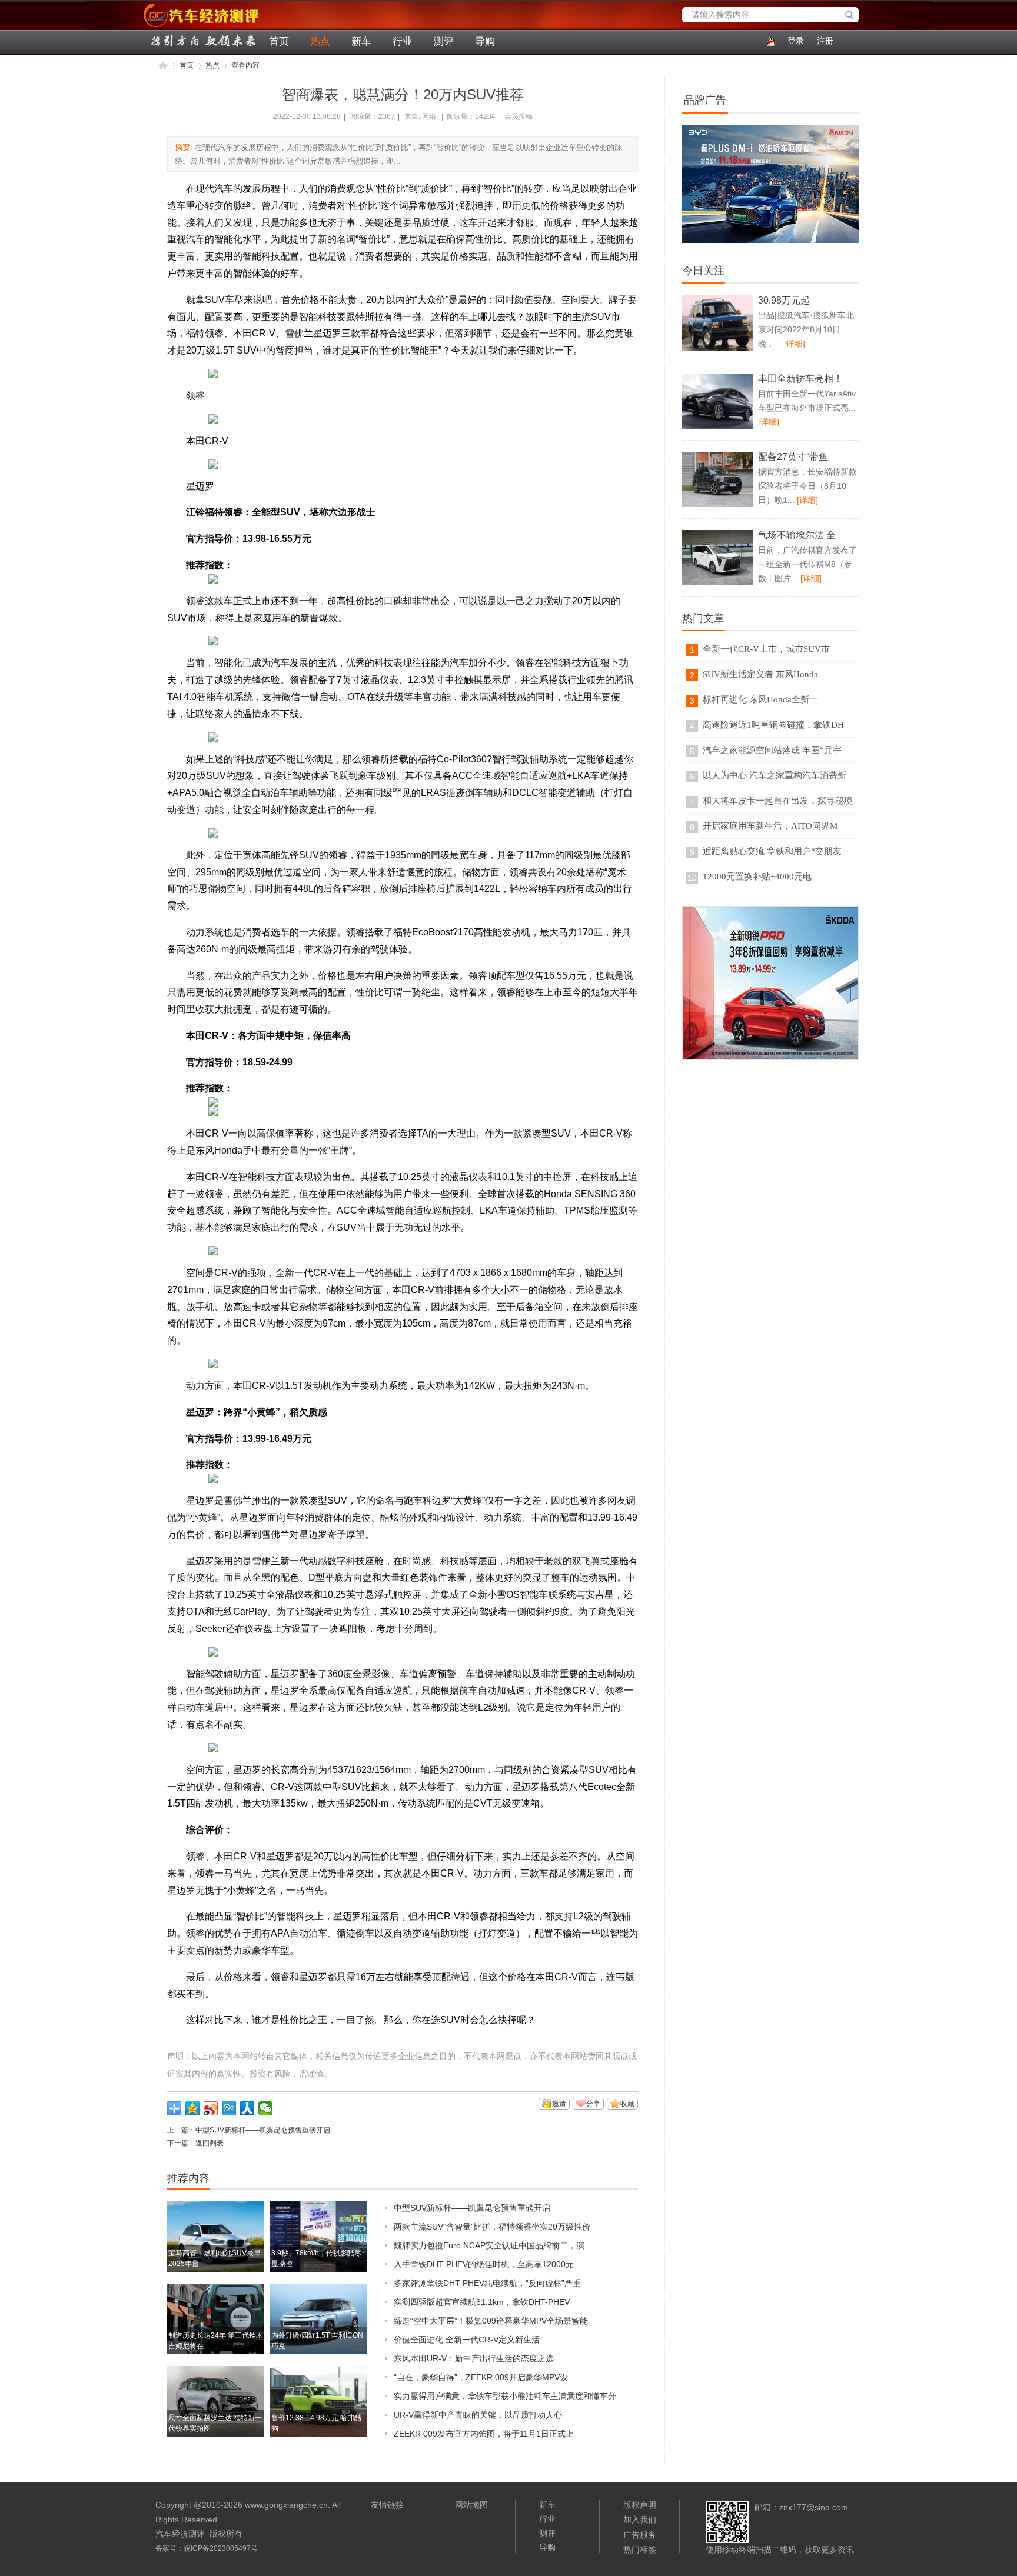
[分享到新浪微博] (211, 2108)
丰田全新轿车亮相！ (800, 379)
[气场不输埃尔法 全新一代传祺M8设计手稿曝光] (718, 583)
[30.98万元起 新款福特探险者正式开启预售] (718, 348)
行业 (403, 41)
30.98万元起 (784, 300)
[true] (852, 16)
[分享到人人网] (247, 2108)
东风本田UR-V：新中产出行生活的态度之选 (474, 2358)
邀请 (559, 2104)
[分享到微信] (266, 2108)
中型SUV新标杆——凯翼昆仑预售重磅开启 (263, 2130)
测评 (444, 41)
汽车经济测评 (164, 27)
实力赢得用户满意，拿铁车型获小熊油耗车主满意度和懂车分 (505, 2396)
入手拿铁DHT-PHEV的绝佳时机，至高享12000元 (484, 2264)
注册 (825, 41)
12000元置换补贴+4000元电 (757, 877)
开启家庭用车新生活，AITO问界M (770, 826)
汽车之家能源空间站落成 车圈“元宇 (772, 750)
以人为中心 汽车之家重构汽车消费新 (775, 775)
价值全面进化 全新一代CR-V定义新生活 (467, 2340)
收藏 (627, 2104)
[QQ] (769, 41)
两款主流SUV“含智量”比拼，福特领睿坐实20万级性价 (492, 2227)
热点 (320, 41)
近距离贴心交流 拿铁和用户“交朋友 (772, 851)
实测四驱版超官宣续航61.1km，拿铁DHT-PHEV (482, 2302)
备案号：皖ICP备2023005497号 (207, 2548)
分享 (593, 2104)
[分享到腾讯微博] (229, 2108)
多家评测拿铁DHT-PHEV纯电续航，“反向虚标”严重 (487, 2283)
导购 (485, 41)
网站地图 (471, 2505)
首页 (279, 41)
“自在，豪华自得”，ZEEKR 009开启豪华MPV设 (481, 2377)
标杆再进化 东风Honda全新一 (760, 699)
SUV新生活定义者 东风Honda (760, 674)
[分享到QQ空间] (193, 2108)
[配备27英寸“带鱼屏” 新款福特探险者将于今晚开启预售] (718, 505)
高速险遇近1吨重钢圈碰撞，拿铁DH (773, 725)
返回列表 (210, 2143)
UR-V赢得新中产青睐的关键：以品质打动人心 (478, 2415)
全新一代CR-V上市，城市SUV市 (766, 649)
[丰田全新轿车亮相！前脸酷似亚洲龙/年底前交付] (718, 426)
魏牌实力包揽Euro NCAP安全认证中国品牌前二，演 (489, 2245)
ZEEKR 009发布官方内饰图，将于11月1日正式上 (484, 2434)
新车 (361, 41)
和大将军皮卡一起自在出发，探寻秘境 (778, 801)
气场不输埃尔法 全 (797, 535)
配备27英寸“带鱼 (793, 457)
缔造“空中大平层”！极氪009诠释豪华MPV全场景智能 (491, 2321)
